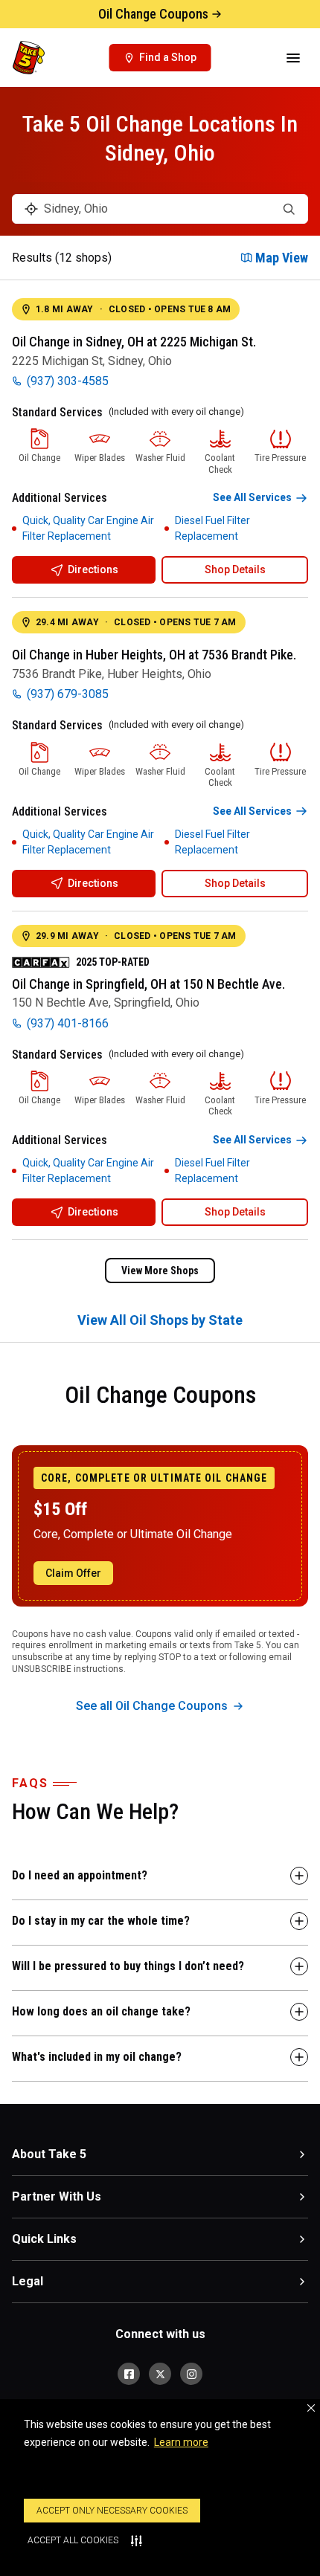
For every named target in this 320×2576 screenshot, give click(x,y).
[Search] (289, 209)
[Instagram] (191, 2374)
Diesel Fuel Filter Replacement (212, 528)
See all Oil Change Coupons (152, 1706)
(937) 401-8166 (68, 1023)
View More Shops (160, 1271)
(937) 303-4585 (68, 381)
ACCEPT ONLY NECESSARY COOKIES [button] (112, 2511)
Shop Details (235, 569)
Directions (93, 569)
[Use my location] (31, 209)
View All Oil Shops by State (160, 1320)
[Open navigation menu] (293, 58)
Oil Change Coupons (153, 14)
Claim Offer (73, 1573)
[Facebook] (129, 2374)
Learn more (181, 2442)
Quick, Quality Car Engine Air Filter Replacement (88, 528)
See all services (252, 497)
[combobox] (160, 209)
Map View (282, 258)
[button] (311, 2408)
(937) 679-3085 (68, 694)
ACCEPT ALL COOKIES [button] (73, 2540)
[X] (160, 2374)
